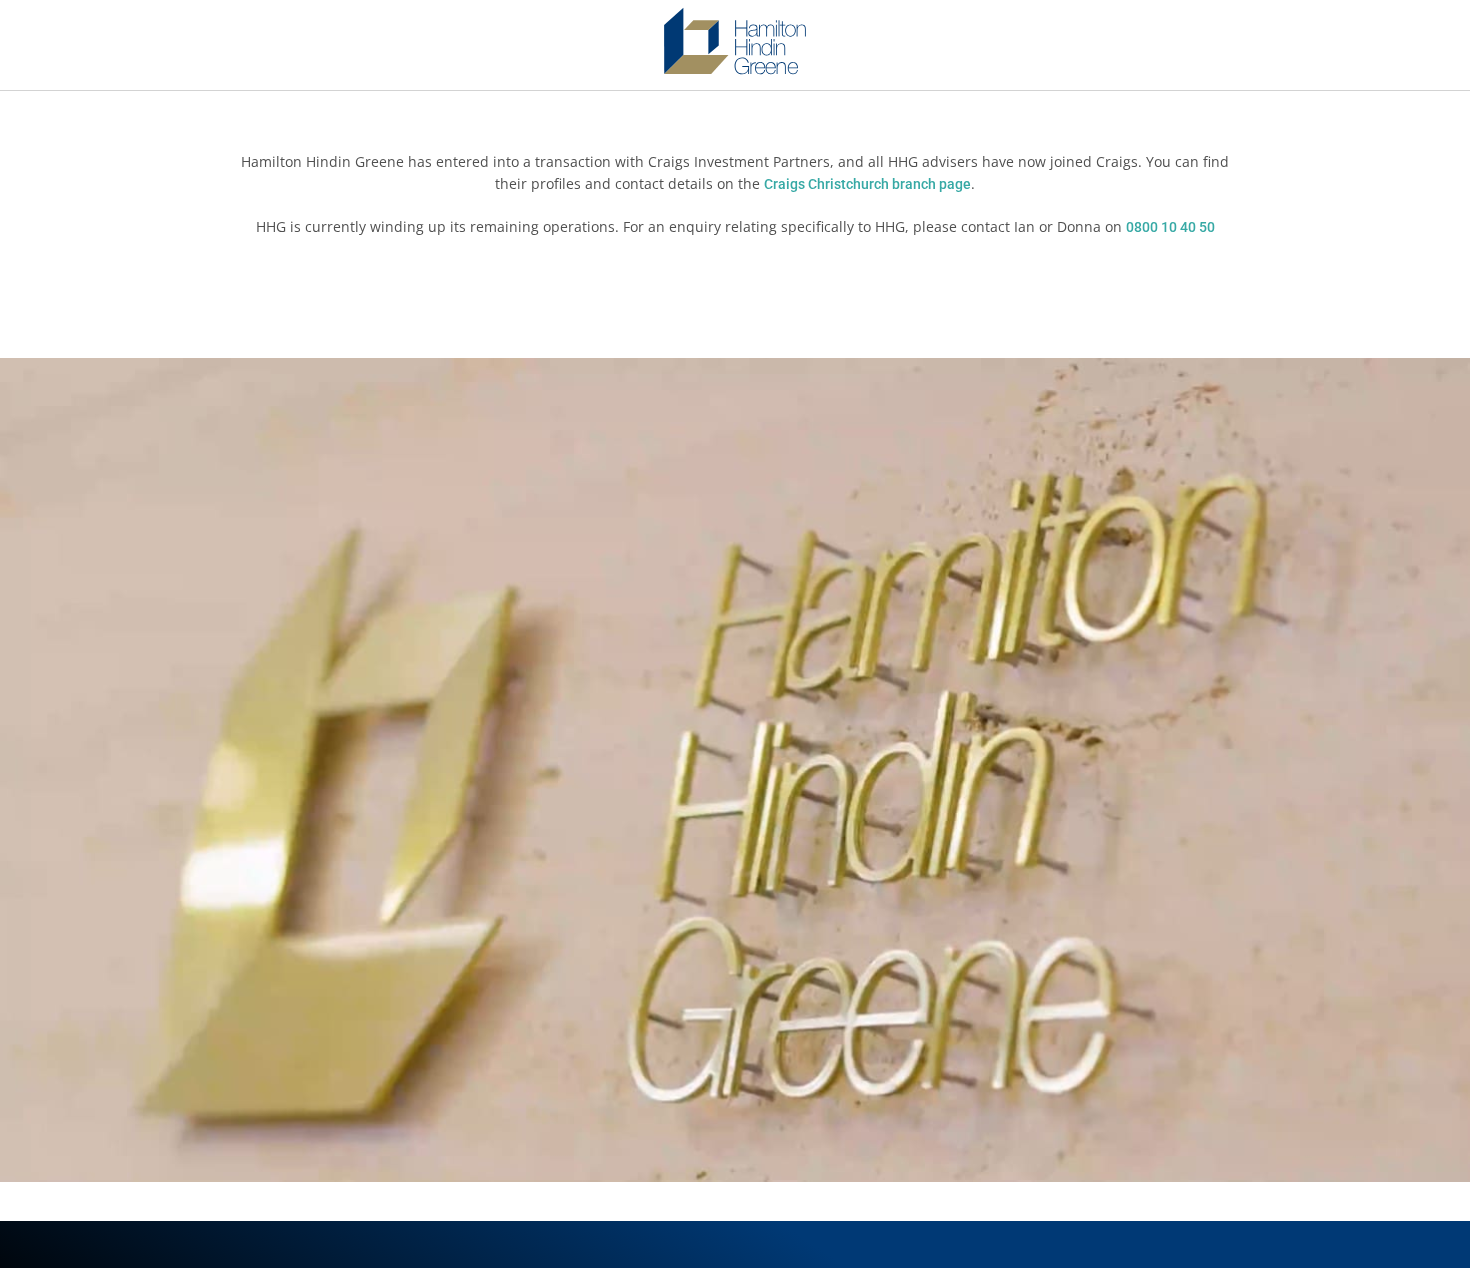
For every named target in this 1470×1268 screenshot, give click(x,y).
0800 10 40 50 (1170, 227)
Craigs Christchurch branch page (867, 184)
